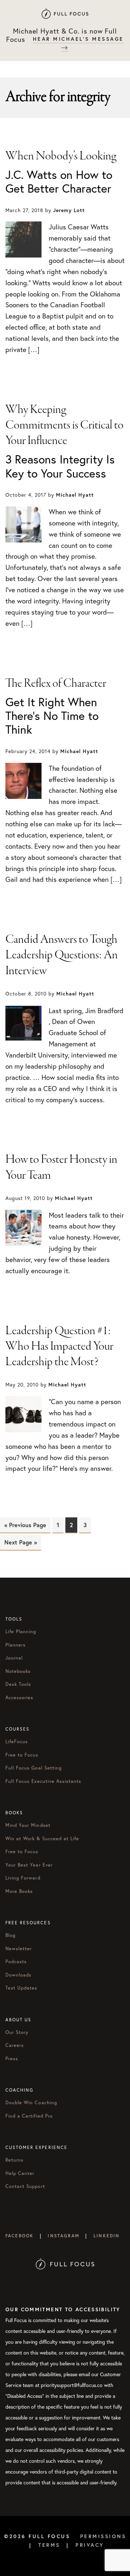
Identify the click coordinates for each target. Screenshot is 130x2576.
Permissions (103, 2536)
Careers (15, 2045)
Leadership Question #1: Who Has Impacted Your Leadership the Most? (59, 1346)
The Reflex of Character (56, 683)
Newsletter (19, 1949)
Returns (14, 2160)
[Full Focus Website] (65, 2247)
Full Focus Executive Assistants (43, 1781)
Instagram (63, 2236)
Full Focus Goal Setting (34, 1768)
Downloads (18, 1975)
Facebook (19, 2236)
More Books (19, 1891)
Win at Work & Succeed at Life (42, 1839)
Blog (10, 1935)
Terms (49, 2545)
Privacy (90, 2545)
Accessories (19, 1698)
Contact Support (25, 2186)
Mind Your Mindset (28, 1825)
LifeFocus (17, 1742)
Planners (16, 1645)
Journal (14, 1658)
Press (12, 2059)
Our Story (17, 2032)
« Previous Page (25, 1525)
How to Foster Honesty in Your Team (61, 1167)
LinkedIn (107, 2236)
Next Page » (21, 1542)
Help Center (20, 2173)
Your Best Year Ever (29, 1865)
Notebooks (18, 1671)
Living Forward (23, 1878)
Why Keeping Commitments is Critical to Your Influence (64, 425)
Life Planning (21, 1632)
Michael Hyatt (65, 14)
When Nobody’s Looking (61, 156)
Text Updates (21, 1988)
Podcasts (16, 1962)
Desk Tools (18, 1684)
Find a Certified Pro (29, 2116)
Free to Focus (22, 1755)
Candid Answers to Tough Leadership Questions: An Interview (62, 955)
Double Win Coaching (31, 2103)
